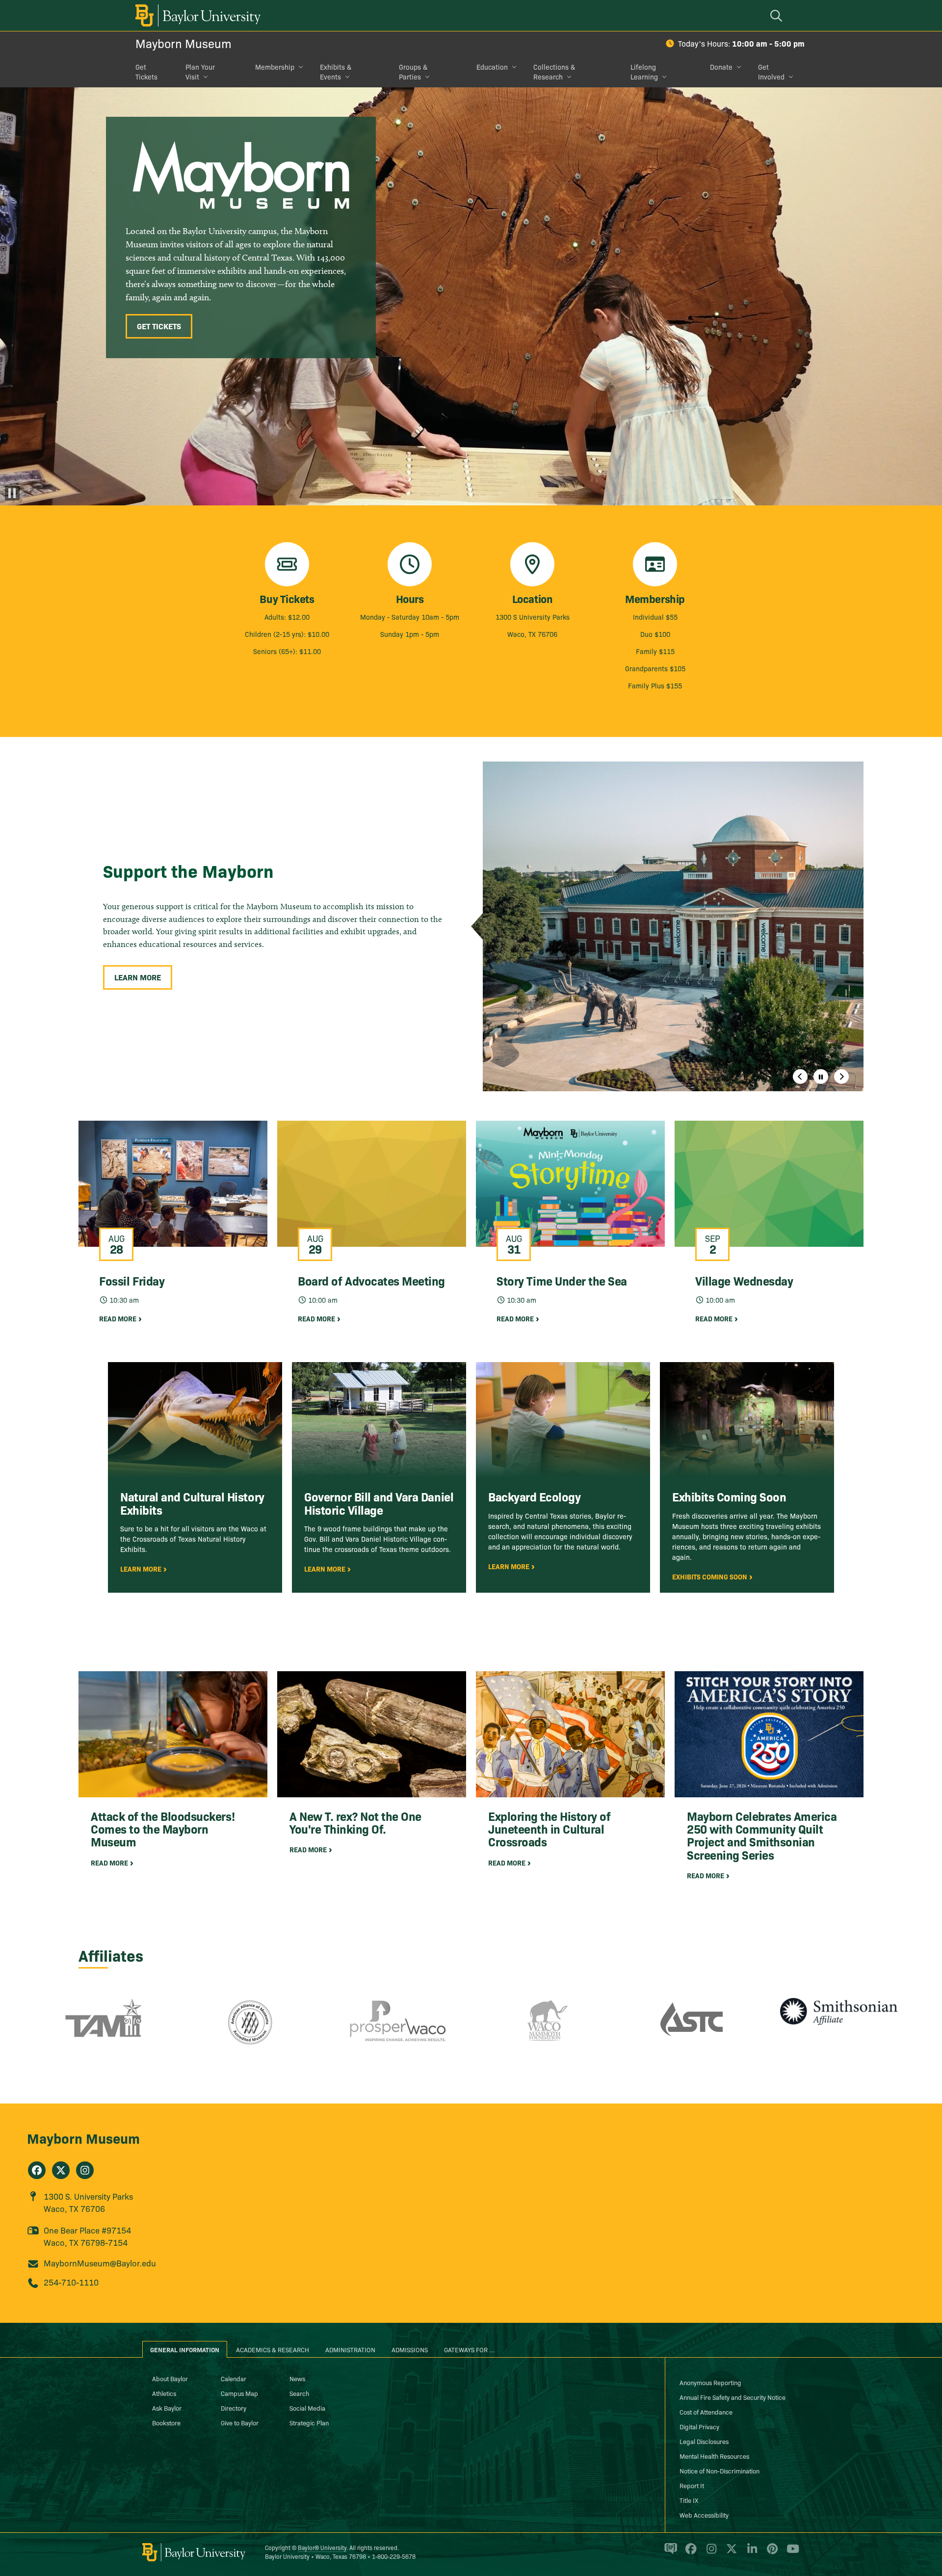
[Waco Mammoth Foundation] (545, 2029)
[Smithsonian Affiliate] (839, 2029)
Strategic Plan (309, 2422)
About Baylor (170, 2378)
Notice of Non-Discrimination (720, 2471)
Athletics (164, 2393)
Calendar (234, 2378)
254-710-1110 (71, 2282)
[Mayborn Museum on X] (61, 2170)
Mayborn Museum (183, 43)
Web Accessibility (704, 2515)
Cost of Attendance (706, 2412)
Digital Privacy (699, 2426)
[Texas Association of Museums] (103, 2029)
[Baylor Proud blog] (669, 2553)
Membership (275, 67)
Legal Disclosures (704, 2441)
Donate (721, 67)
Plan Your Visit (200, 72)
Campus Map (239, 2393)
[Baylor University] (196, 15)
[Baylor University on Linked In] (750, 2553)
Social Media (307, 2408)
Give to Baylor (240, 2422)
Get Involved (771, 72)
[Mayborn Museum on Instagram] (85, 2170)
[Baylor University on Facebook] (689, 2553)
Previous (800, 1077)
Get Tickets (146, 72)
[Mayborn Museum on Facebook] (37, 2170)
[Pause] (12, 493)
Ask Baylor (167, 2408)
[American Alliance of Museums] (250, 2029)
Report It (692, 2485)
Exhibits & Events (336, 72)
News (297, 2378)
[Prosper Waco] (397, 2029)
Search (299, 2393)
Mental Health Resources (714, 2456)
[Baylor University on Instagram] (710, 2553)
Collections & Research (554, 72)
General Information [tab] (185, 2349)
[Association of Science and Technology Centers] (692, 2029)
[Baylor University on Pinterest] (771, 2553)
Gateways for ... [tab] (470, 2349)
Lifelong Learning (644, 72)
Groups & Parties (413, 72)
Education (492, 67)
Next (841, 1077)
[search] (778, 15)
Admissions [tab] (410, 2349)
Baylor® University (322, 2547)
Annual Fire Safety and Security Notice (733, 2397)
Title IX (689, 2500)
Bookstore (166, 2422)
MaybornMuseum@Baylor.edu (100, 2263)
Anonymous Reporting (710, 2382)
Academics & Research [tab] (273, 2349)
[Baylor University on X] (730, 2553)
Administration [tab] (350, 2349)
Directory (234, 2408)
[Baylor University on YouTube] (790, 2553)
